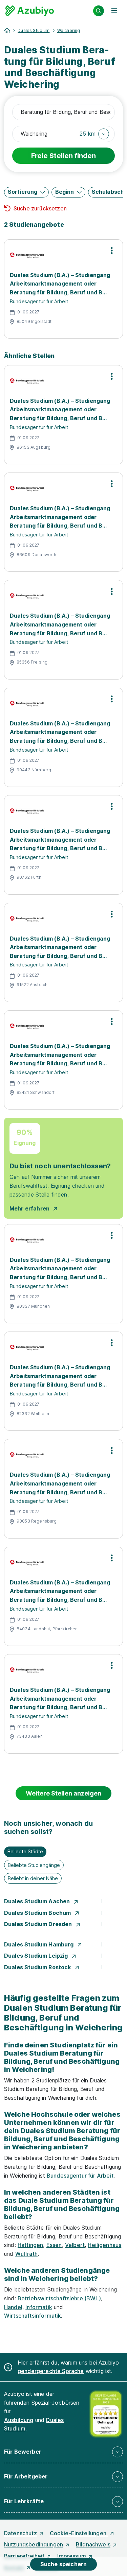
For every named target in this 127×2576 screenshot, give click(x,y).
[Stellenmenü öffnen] (112, 251)
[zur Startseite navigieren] (7, 31)
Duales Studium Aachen (38, 1901)
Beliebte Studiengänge (34, 1865)
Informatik (39, 2307)
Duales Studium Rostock (38, 1967)
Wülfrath (26, 2254)
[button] (94, 134)
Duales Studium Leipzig (37, 1956)
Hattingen (30, 2245)
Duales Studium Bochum (38, 1913)
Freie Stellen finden (63, 156)
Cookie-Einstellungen (79, 2533)
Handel (13, 2307)
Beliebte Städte (25, 1851)
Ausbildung (19, 2420)
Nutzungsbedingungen (34, 2544)
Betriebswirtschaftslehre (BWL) (59, 2298)
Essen (54, 2245)
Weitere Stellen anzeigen (63, 1793)
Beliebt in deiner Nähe (33, 1878)
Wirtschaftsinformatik (33, 2316)
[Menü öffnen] (114, 11)
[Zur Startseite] (30, 11)
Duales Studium (34, 30)
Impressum (71, 2556)
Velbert (75, 2245)
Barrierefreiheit (24, 2556)
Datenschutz (20, 2533)
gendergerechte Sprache (51, 2371)
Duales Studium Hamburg (40, 1944)
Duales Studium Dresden (39, 1924)
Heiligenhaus (104, 2245)
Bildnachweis (93, 2544)
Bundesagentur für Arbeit (80, 2176)
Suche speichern (63, 2564)
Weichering (69, 30)
